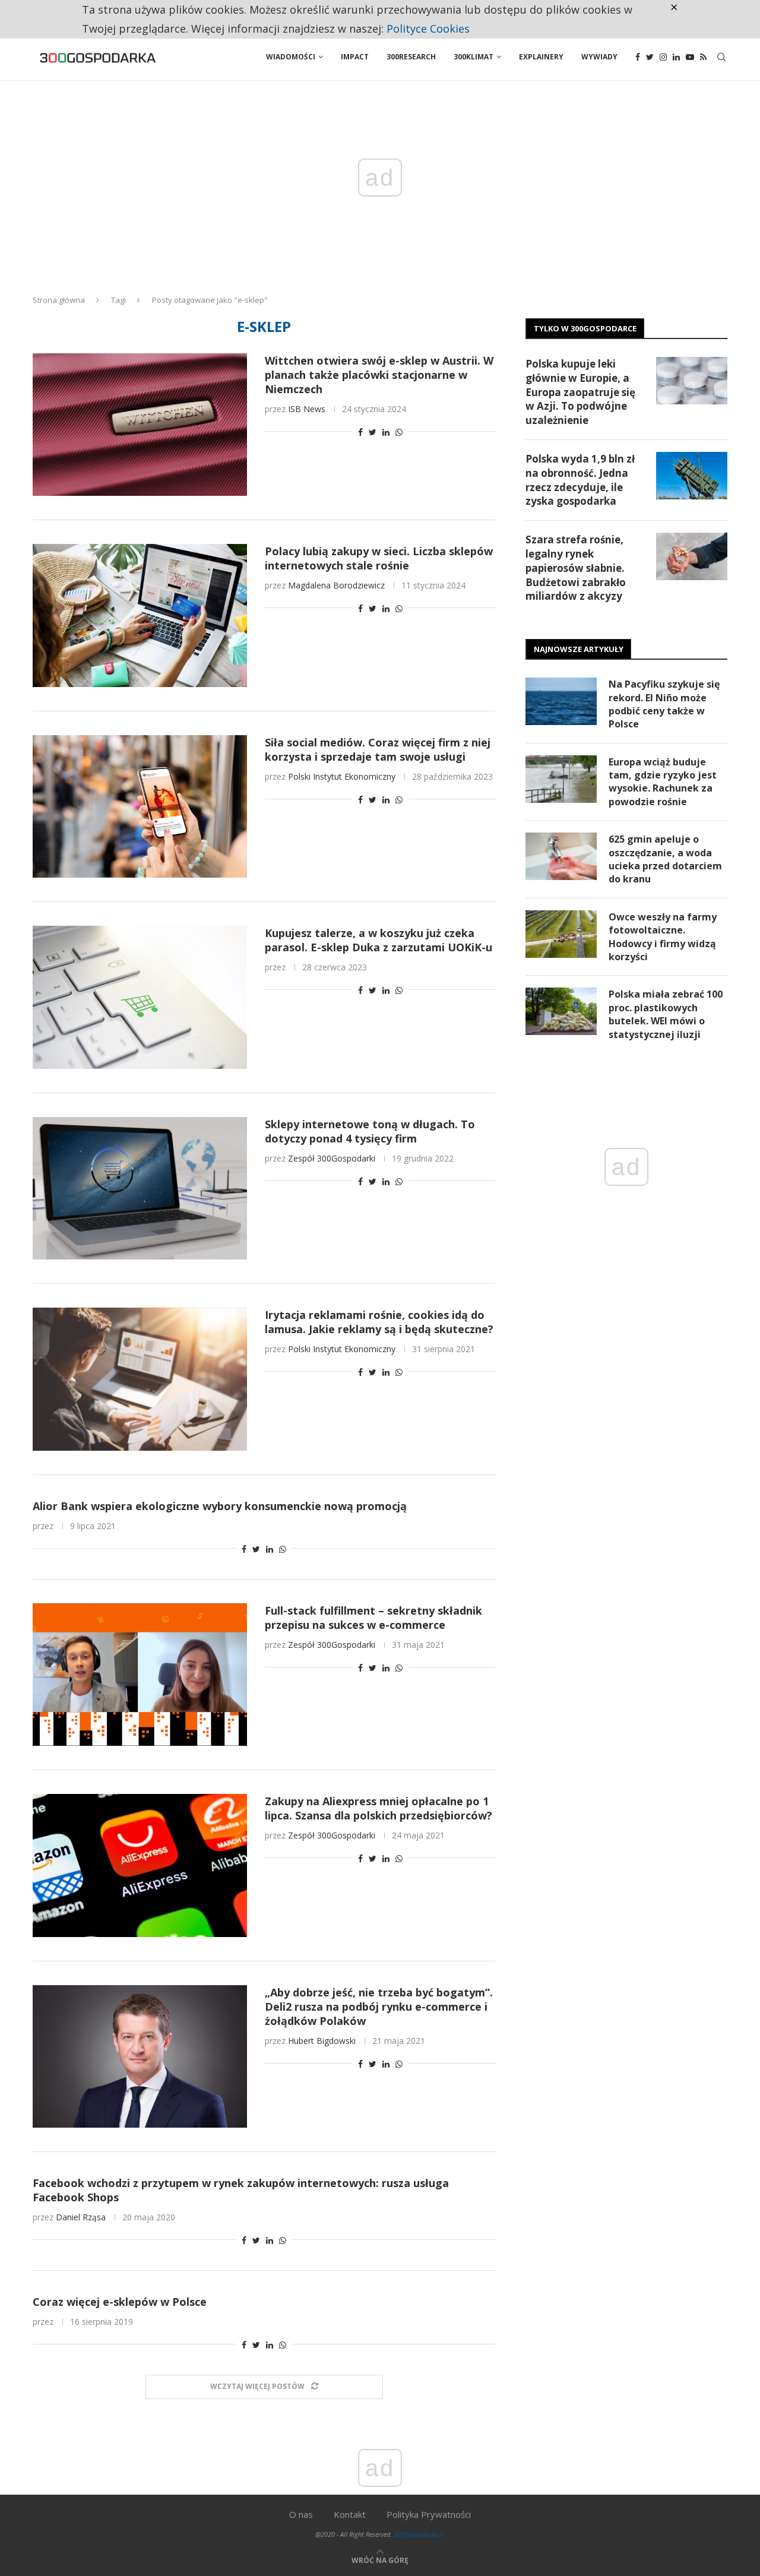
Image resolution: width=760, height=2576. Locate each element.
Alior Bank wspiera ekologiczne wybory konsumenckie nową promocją (220, 1506)
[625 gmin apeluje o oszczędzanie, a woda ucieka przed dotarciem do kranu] (561, 856)
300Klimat (474, 57)
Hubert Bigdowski (322, 2041)
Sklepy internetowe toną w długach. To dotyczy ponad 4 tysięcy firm (370, 1131)
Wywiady (599, 57)
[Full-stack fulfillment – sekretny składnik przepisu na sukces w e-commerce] (140, 1675)
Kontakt (350, 2514)
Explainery (541, 57)
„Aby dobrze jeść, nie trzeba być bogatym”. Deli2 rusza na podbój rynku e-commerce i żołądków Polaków (379, 2007)
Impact (355, 57)
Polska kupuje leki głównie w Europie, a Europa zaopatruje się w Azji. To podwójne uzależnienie (580, 392)
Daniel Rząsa (81, 2217)
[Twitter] (650, 57)
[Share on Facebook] (360, 432)
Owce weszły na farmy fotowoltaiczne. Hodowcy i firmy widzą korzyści (663, 937)
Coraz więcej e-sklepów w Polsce (120, 2302)
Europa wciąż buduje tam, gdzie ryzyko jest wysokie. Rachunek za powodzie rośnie (663, 782)
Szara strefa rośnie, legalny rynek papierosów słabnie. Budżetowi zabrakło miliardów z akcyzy (576, 568)
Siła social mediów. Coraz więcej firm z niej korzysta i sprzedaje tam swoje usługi (378, 749)
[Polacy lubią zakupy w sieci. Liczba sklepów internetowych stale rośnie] (140, 615)
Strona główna (59, 300)
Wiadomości (291, 57)
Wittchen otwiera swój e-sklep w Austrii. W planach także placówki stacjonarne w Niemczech (379, 375)
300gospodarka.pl (419, 2534)
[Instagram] (663, 57)
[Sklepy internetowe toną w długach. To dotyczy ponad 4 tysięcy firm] (140, 1188)
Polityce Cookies (428, 29)
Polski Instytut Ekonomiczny (342, 776)
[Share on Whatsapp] (399, 432)
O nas (301, 2514)
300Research (411, 57)
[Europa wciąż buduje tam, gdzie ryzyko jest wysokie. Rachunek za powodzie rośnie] (561, 779)
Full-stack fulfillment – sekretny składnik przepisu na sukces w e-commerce (373, 1618)
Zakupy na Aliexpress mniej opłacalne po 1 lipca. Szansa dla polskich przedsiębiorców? (379, 1808)
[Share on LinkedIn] (386, 432)
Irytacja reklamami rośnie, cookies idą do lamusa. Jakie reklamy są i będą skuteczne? (379, 1322)
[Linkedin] (676, 57)
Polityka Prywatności (429, 2514)
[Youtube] (690, 57)
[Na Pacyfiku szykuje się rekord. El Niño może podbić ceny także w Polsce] (561, 701)
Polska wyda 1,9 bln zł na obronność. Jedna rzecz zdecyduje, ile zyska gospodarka (580, 480)
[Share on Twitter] (373, 432)
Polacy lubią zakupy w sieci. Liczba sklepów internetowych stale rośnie (379, 558)
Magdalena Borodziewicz (336, 585)
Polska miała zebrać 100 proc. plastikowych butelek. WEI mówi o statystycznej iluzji (666, 1014)
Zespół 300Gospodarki (332, 1158)
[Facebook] (638, 57)
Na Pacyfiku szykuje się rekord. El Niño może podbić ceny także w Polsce (664, 704)
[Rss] (703, 57)
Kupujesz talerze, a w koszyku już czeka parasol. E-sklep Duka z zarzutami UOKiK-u (379, 940)
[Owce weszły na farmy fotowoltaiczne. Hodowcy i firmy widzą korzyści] (561, 934)
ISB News (307, 409)
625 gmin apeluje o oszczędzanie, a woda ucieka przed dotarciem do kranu (665, 859)
